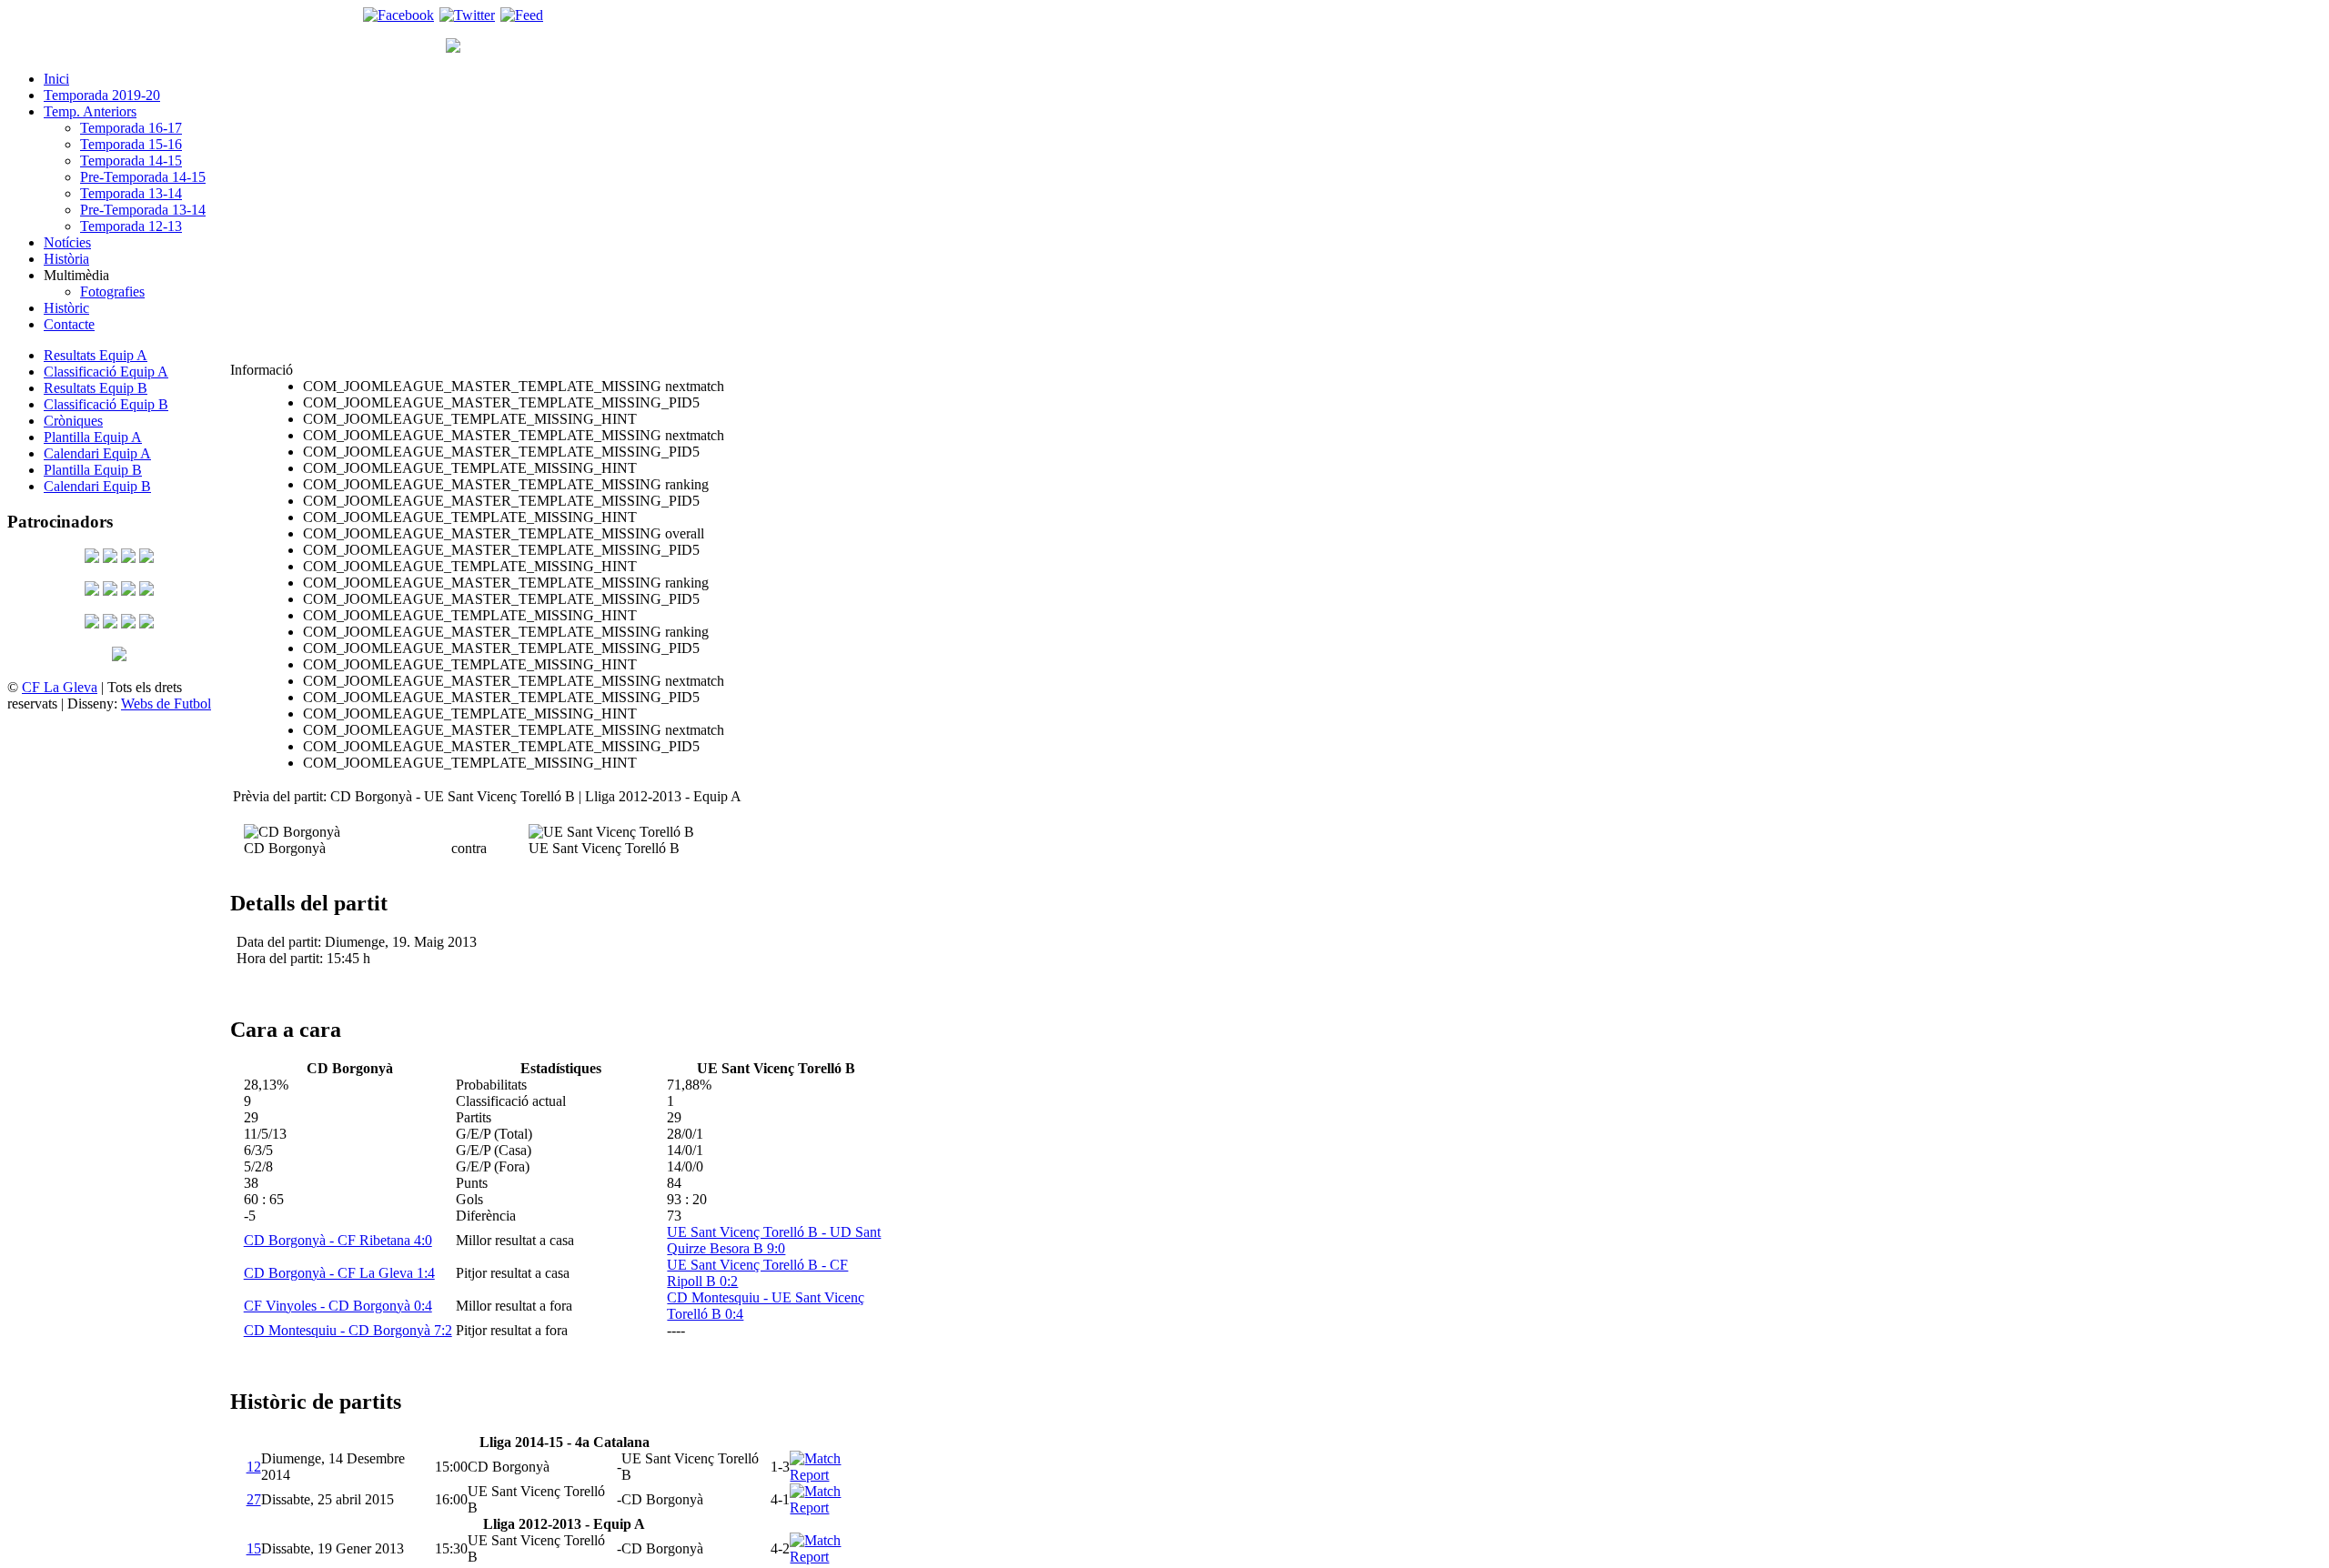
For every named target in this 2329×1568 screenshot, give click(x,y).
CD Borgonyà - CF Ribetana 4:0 (338, 1240)
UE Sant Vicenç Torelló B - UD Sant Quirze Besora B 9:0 (774, 1240)
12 (254, 1467)
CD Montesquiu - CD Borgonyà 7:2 (348, 1330)
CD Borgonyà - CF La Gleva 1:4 (339, 1273)
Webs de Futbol (166, 704)
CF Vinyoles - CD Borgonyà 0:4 (338, 1306)
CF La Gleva (60, 687)
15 (254, 1548)
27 (254, 1499)
